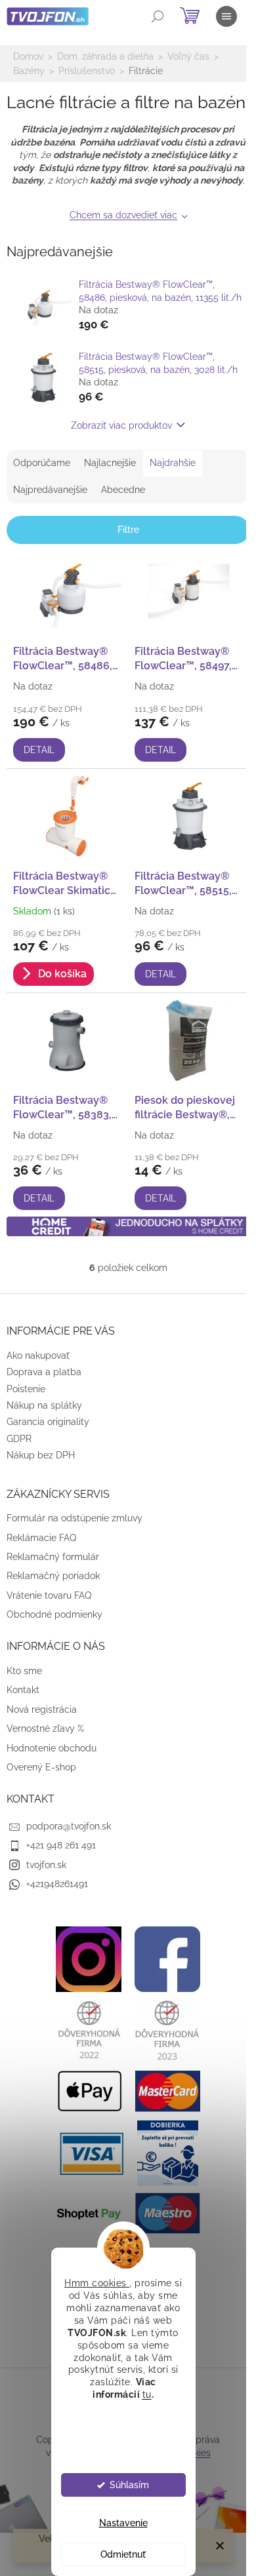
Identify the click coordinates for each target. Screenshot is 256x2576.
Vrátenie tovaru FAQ (49, 1595)
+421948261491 (57, 1884)
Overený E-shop (41, 1767)
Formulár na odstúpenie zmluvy (75, 1518)
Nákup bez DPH (41, 1455)
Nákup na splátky (44, 1405)
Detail (39, 750)
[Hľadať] (158, 16)
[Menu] (226, 16)
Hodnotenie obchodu (52, 1748)
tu (147, 2394)
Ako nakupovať (38, 1356)
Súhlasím (129, 2485)
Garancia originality (48, 1422)
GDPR (19, 1439)
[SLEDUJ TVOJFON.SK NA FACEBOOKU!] (167, 1959)
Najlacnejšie (110, 463)
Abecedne (123, 490)
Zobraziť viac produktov (121, 425)
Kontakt (23, 1690)
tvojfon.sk (46, 1865)
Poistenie (26, 1389)
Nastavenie (123, 2523)
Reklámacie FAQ (41, 1538)
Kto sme (24, 1671)
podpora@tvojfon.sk (69, 1826)
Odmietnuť (123, 2554)
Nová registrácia (42, 1709)
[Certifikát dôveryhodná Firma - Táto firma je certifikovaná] (89, 2029)
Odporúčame (42, 463)
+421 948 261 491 (61, 1845)
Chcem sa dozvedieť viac (123, 215)
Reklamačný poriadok (53, 1576)
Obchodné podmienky (54, 1614)
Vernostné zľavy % (45, 1728)
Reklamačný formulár (53, 1557)
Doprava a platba (44, 1372)
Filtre (128, 530)
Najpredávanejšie (50, 490)
